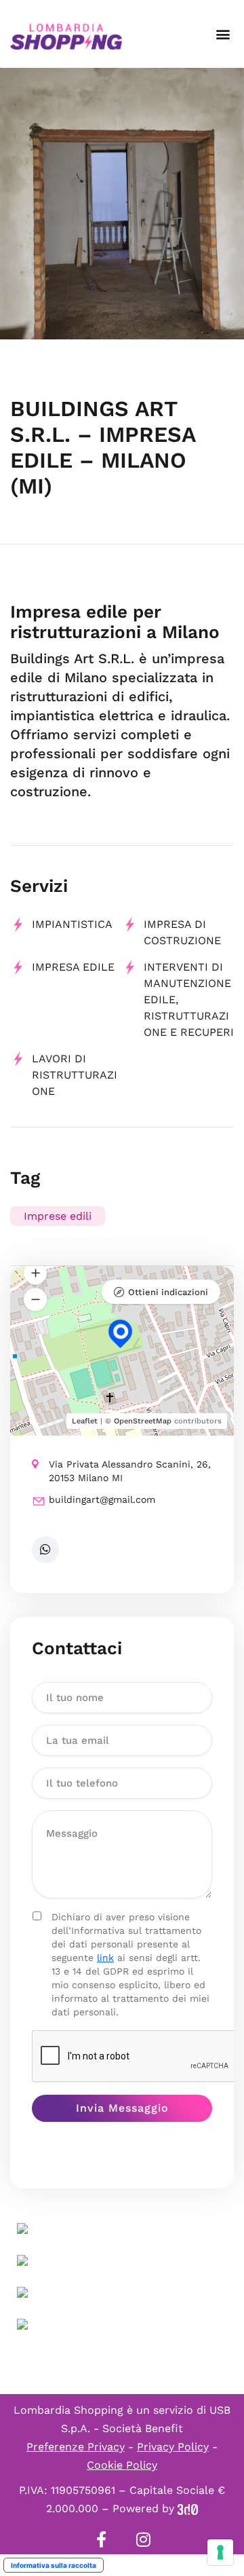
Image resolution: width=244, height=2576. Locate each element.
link (105, 1958)
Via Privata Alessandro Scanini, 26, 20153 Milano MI (130, 1471)
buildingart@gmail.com (102, 1499)
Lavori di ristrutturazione (75, 1075)
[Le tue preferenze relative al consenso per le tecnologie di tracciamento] (220, 2552)
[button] (223, 34)
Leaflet (85, 1421)
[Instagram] (143, 2539)
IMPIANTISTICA (72, 924)
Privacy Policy (173, 2447)
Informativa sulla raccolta (54, 2565)
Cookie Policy (122, 2465)
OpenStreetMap (143, 1421)
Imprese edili (58, 1216)
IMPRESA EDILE (73, 967)
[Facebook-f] (101, 2539)
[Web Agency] (188, 2508)
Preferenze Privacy (76, 2447)
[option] (122, 204)
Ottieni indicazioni (168, 1292)
